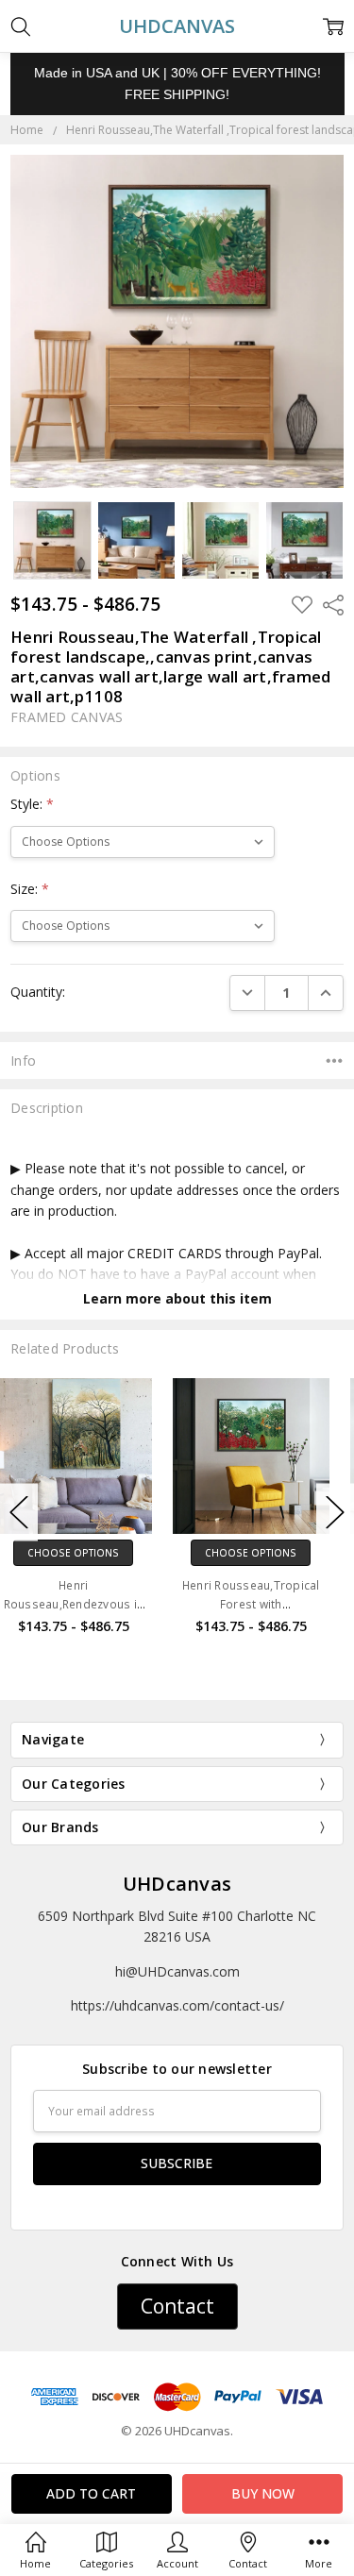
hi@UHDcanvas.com (177, 1971)
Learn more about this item (177, 1298)
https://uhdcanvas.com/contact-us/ (177, 2005)
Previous (19, 1513)
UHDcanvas (177, 1884)
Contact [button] (177, 2306)
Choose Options (89, 1553)
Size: (30, 889)
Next (335, 1513)
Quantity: (38, 992)
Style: (32, 804)
